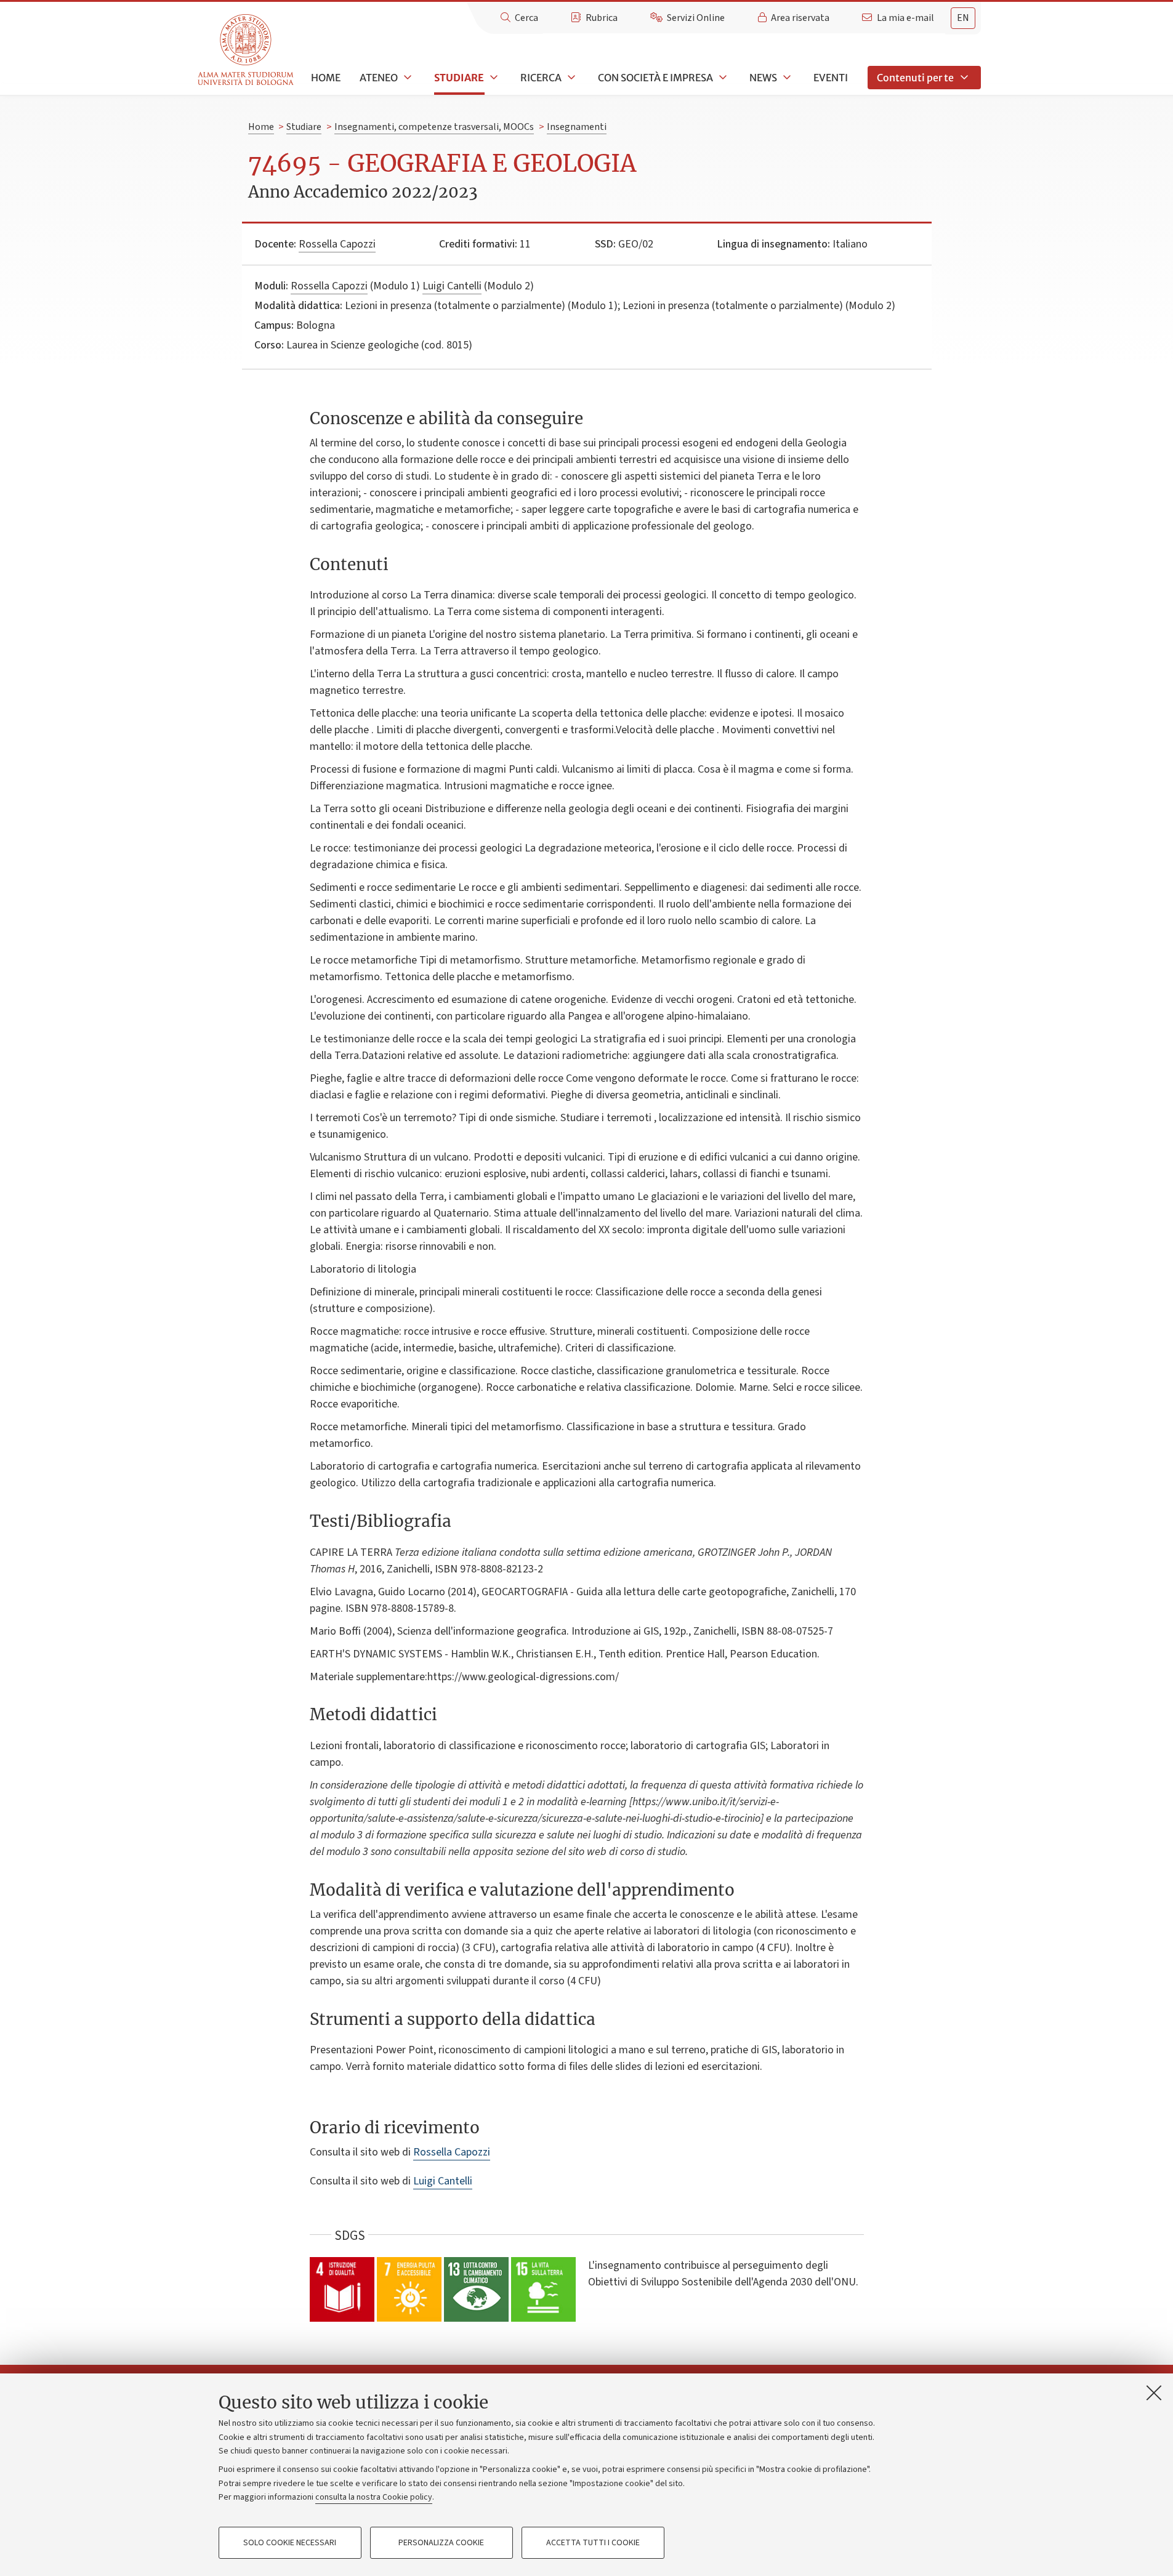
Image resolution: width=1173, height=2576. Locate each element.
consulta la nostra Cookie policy (374, 2497)
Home (326, 78)
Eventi (831, 78)
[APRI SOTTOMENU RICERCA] (570, 78)
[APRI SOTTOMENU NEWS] (786, 78)
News (763, 78)
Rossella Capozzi (337, 244)
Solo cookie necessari (290, 2543)
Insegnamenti (577, 127)
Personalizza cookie (441, 2543)
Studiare (459, 78)
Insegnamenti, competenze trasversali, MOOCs (434, 127)
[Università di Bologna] (247, 50)
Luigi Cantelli (452, 286)
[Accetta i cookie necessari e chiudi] (1154, 2393)
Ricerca (541, 78)
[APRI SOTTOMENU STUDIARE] (493, 78)
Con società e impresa (655, 78)
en (963, 18)
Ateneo (379, 78)
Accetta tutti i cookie (593, 2543)
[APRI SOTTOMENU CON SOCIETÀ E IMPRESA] (722, 78)
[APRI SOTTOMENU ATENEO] (406, 78)
